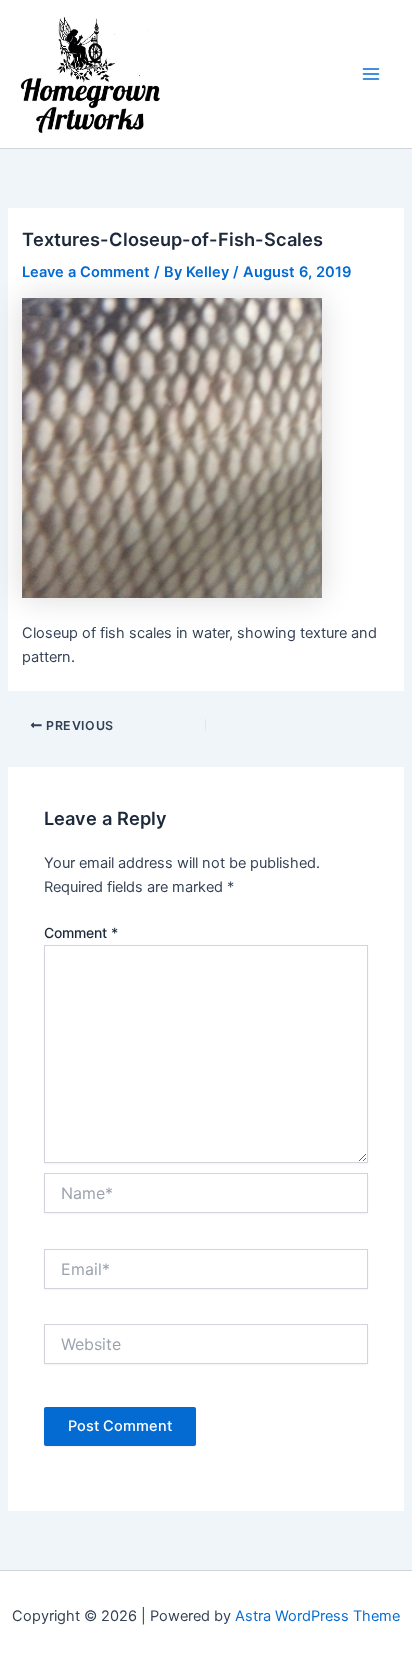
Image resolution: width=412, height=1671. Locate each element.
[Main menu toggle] (371, 74)
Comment (81, 932)
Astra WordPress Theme (317, 1616)
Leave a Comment (86, 272)
